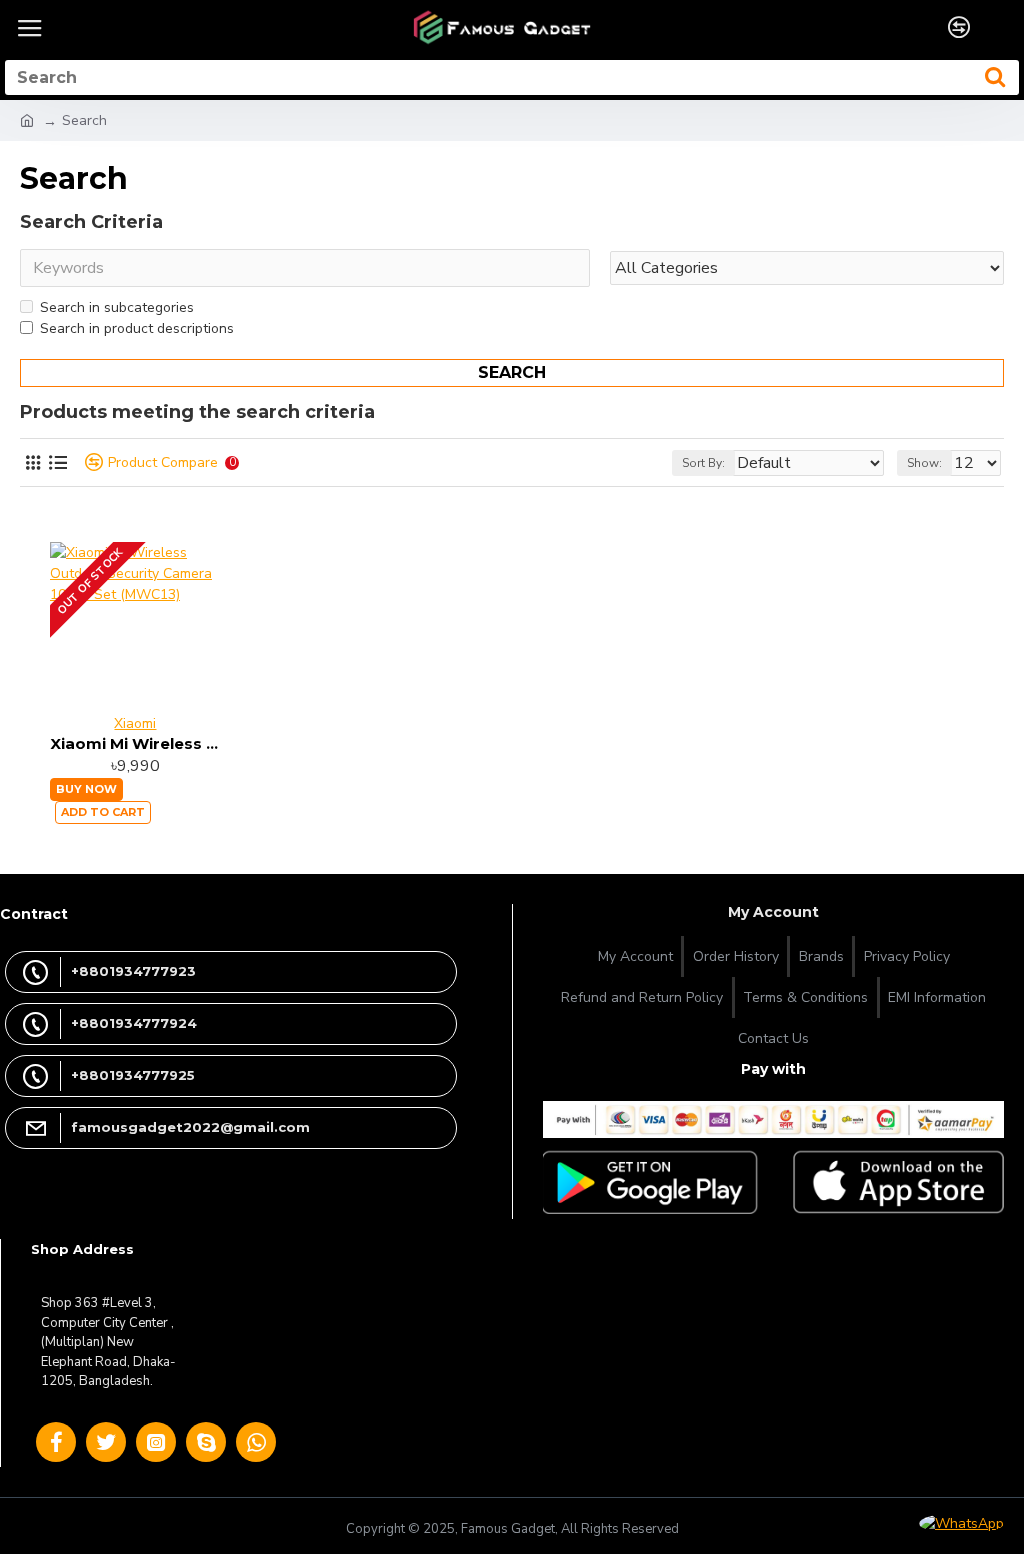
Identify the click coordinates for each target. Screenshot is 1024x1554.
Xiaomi (135, 723)
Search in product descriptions (137, 328)
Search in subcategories (117, 307)
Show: (924, 463)
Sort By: (703, 463)
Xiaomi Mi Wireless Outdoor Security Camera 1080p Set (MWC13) (135, 743)
